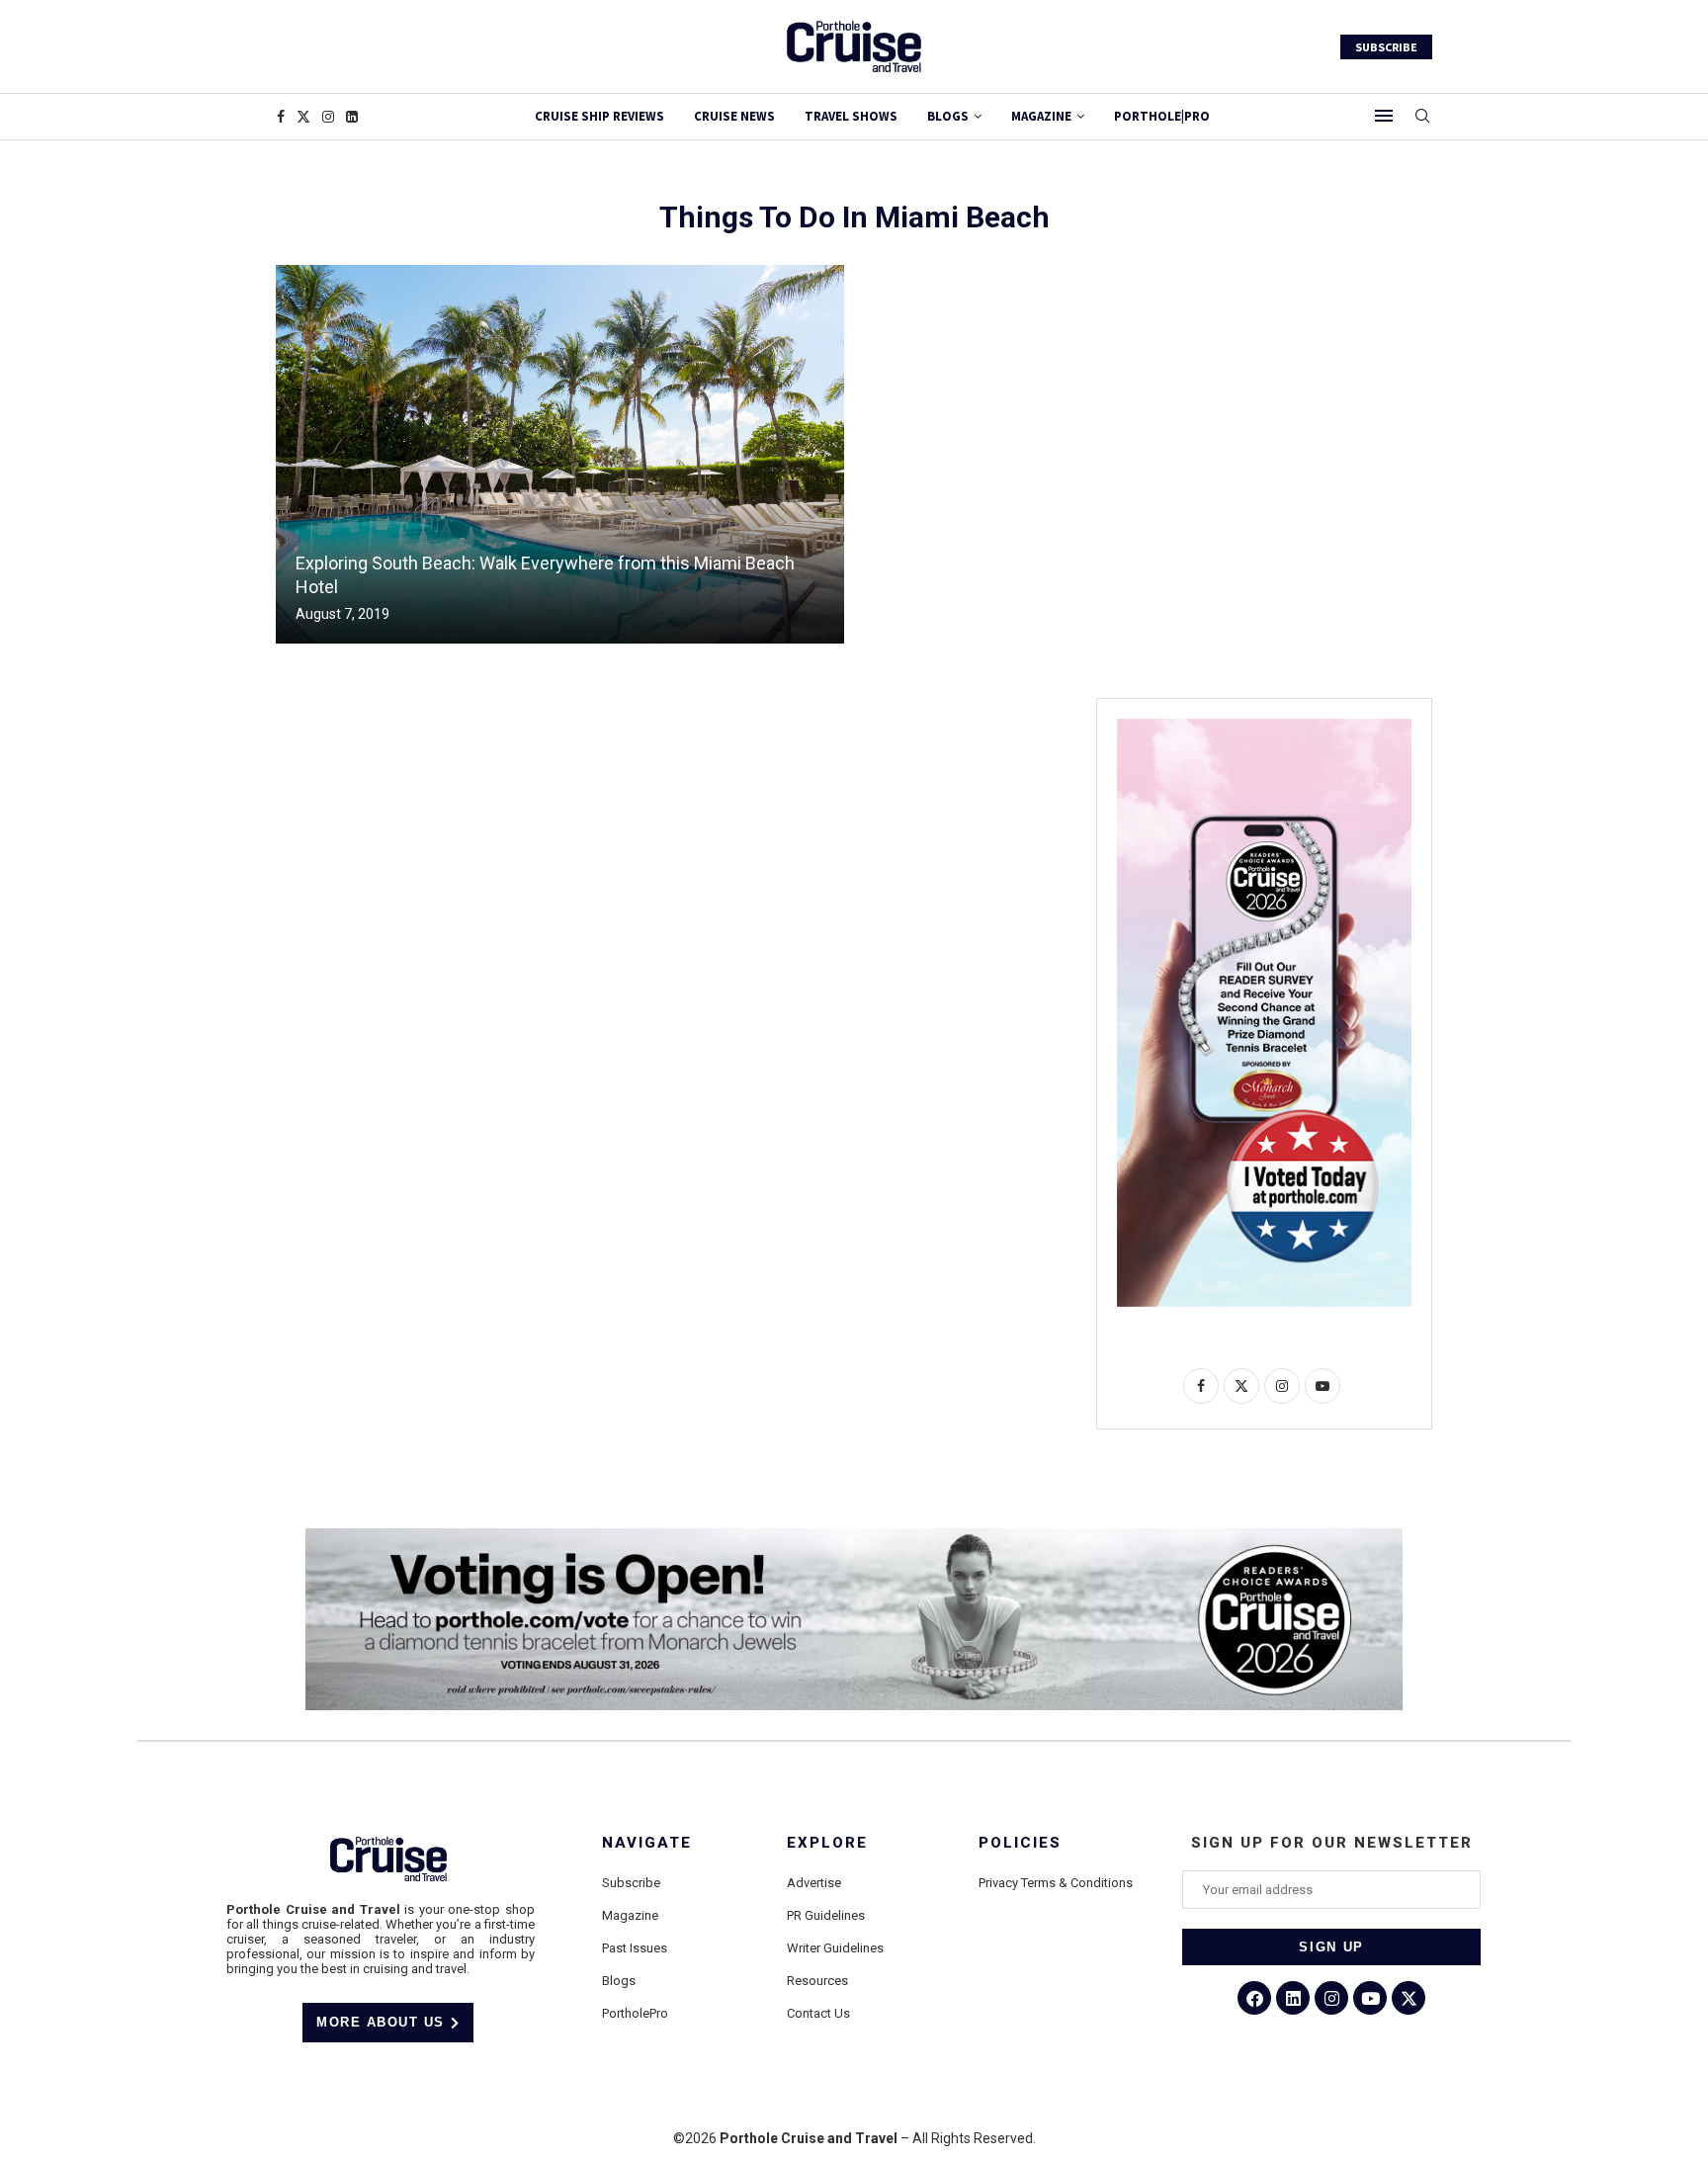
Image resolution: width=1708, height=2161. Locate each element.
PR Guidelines (826, 1915)
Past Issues (635, 1948)
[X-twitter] (1409, 1998)
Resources (817, 1981)
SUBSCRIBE (1386, 47)
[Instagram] (328, 117)
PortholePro (635, 2013)
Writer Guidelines (835, 1948)
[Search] (1422, 117)
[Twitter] (303, 117)
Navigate (647, 1843)
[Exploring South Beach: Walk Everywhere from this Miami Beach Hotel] (560, 454)
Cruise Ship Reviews (599, 116)
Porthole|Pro (1162, 116)
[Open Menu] (1384, 116)
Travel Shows (851, 116)
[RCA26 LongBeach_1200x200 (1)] (854, 1536)
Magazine (630, 1915)
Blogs (948, 116)
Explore (827, 1843)
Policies (1020, 1843)
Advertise (814, 1883)
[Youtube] (1370, 1998)
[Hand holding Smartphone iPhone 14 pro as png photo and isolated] (1264, 727)
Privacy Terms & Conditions (1056, 1883)
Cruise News (734, 116)
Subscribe (631, 1883)
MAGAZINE (1041, 116)
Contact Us (818, 2013)
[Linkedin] (352, 117)
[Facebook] (281, 117)
